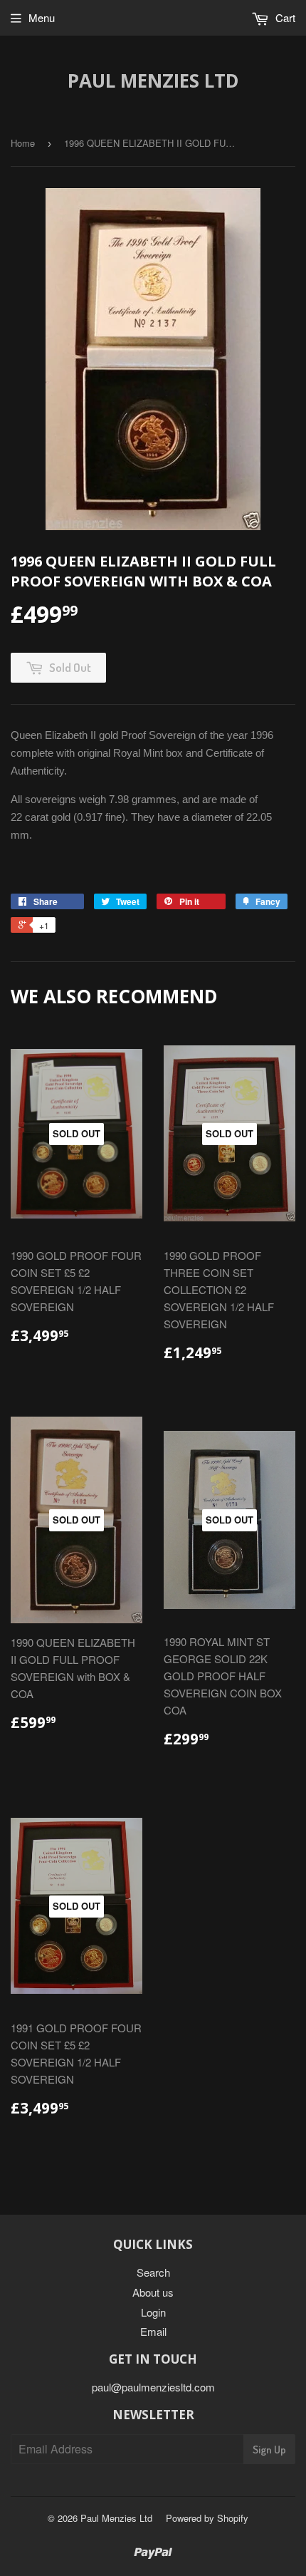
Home (23, 143)
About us (153, 2292)
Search (153, 2272)
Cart (284, 17)
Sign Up (269, 2450)
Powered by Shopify (207, 2518)
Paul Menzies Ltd (153, 81)
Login (153, 2312)
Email (153, 2331)
